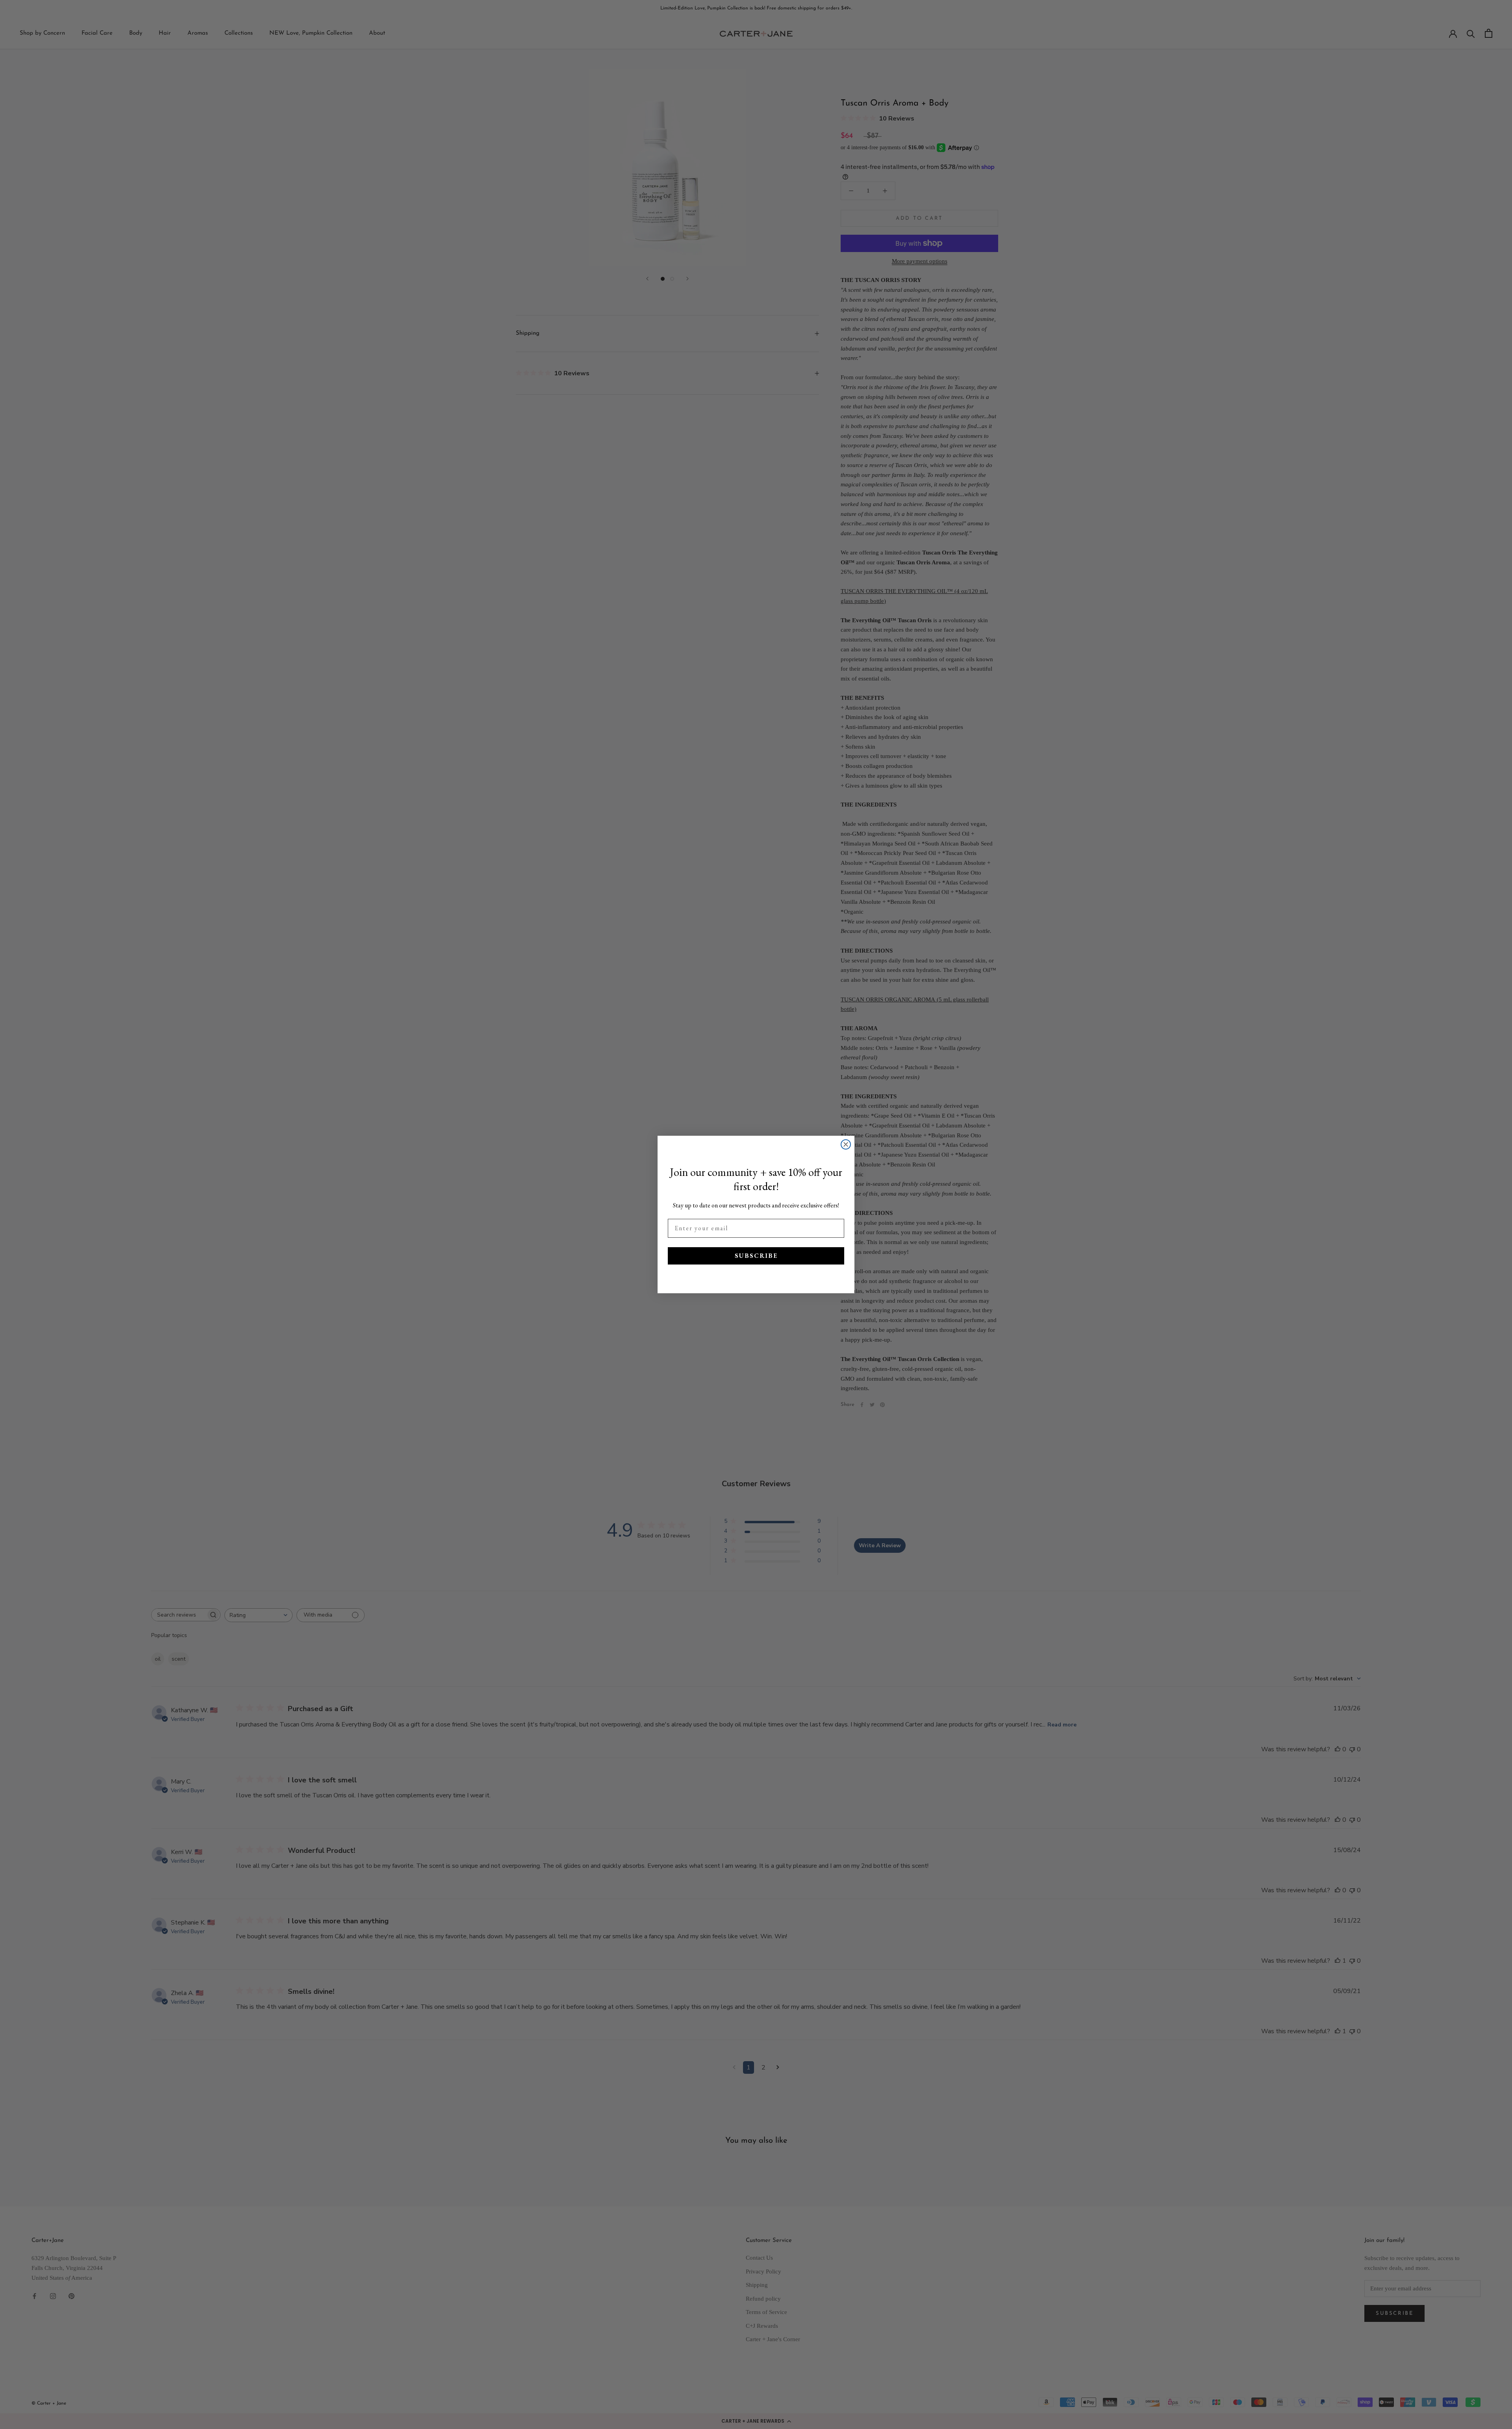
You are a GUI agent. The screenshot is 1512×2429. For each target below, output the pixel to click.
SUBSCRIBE (756, 1256)
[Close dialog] (846, 1144)
